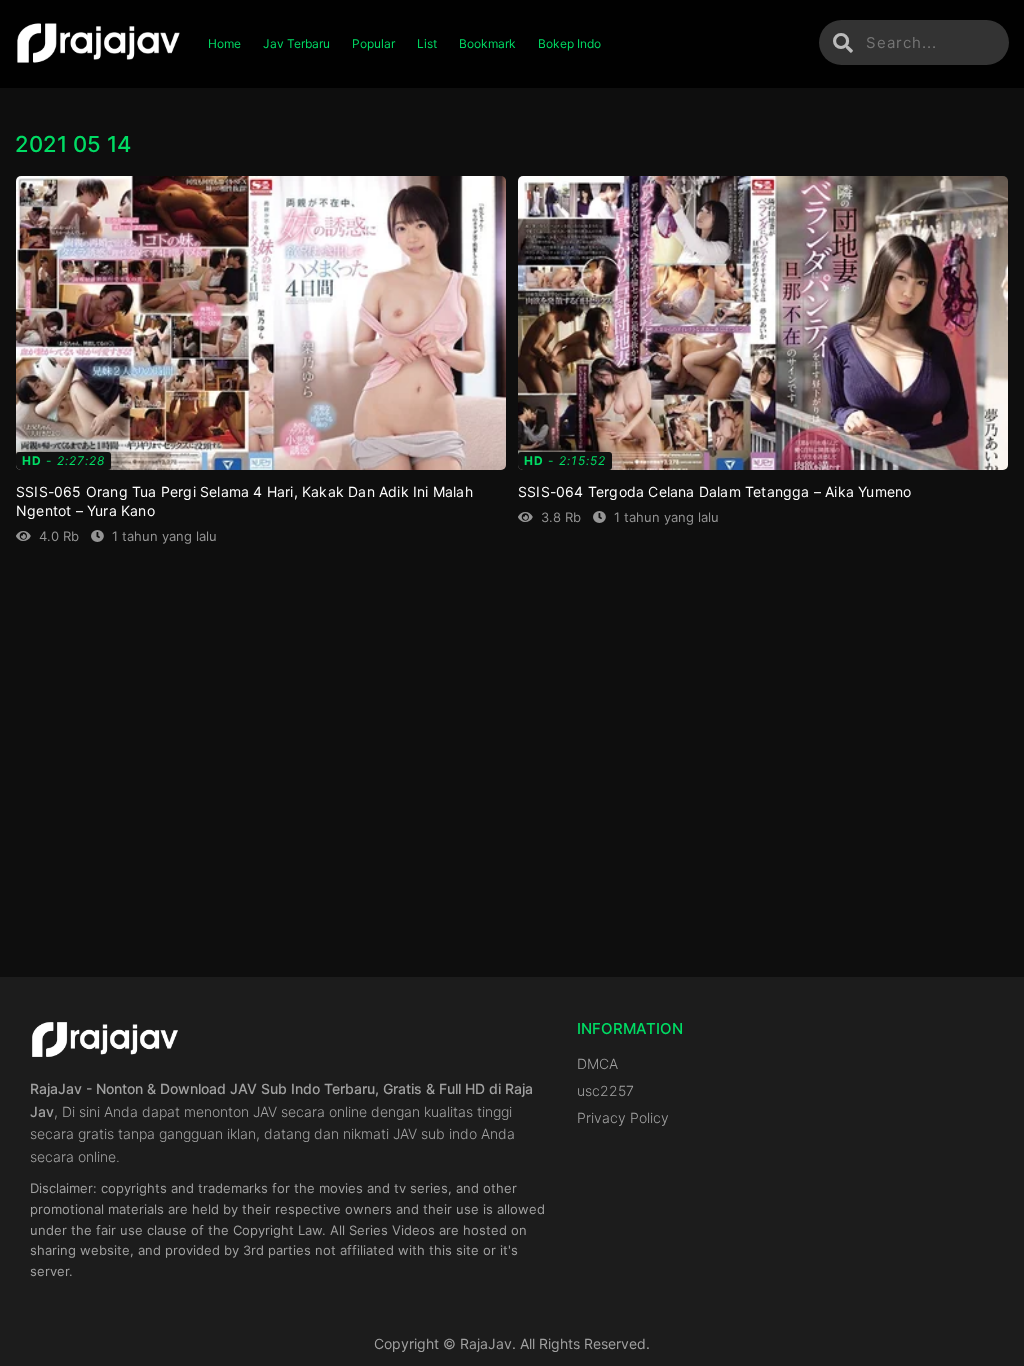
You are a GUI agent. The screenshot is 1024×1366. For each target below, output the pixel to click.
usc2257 (605, 1090)
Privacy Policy (623, 1117)
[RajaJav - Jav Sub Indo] (98, 44)
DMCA (597, 1063)
